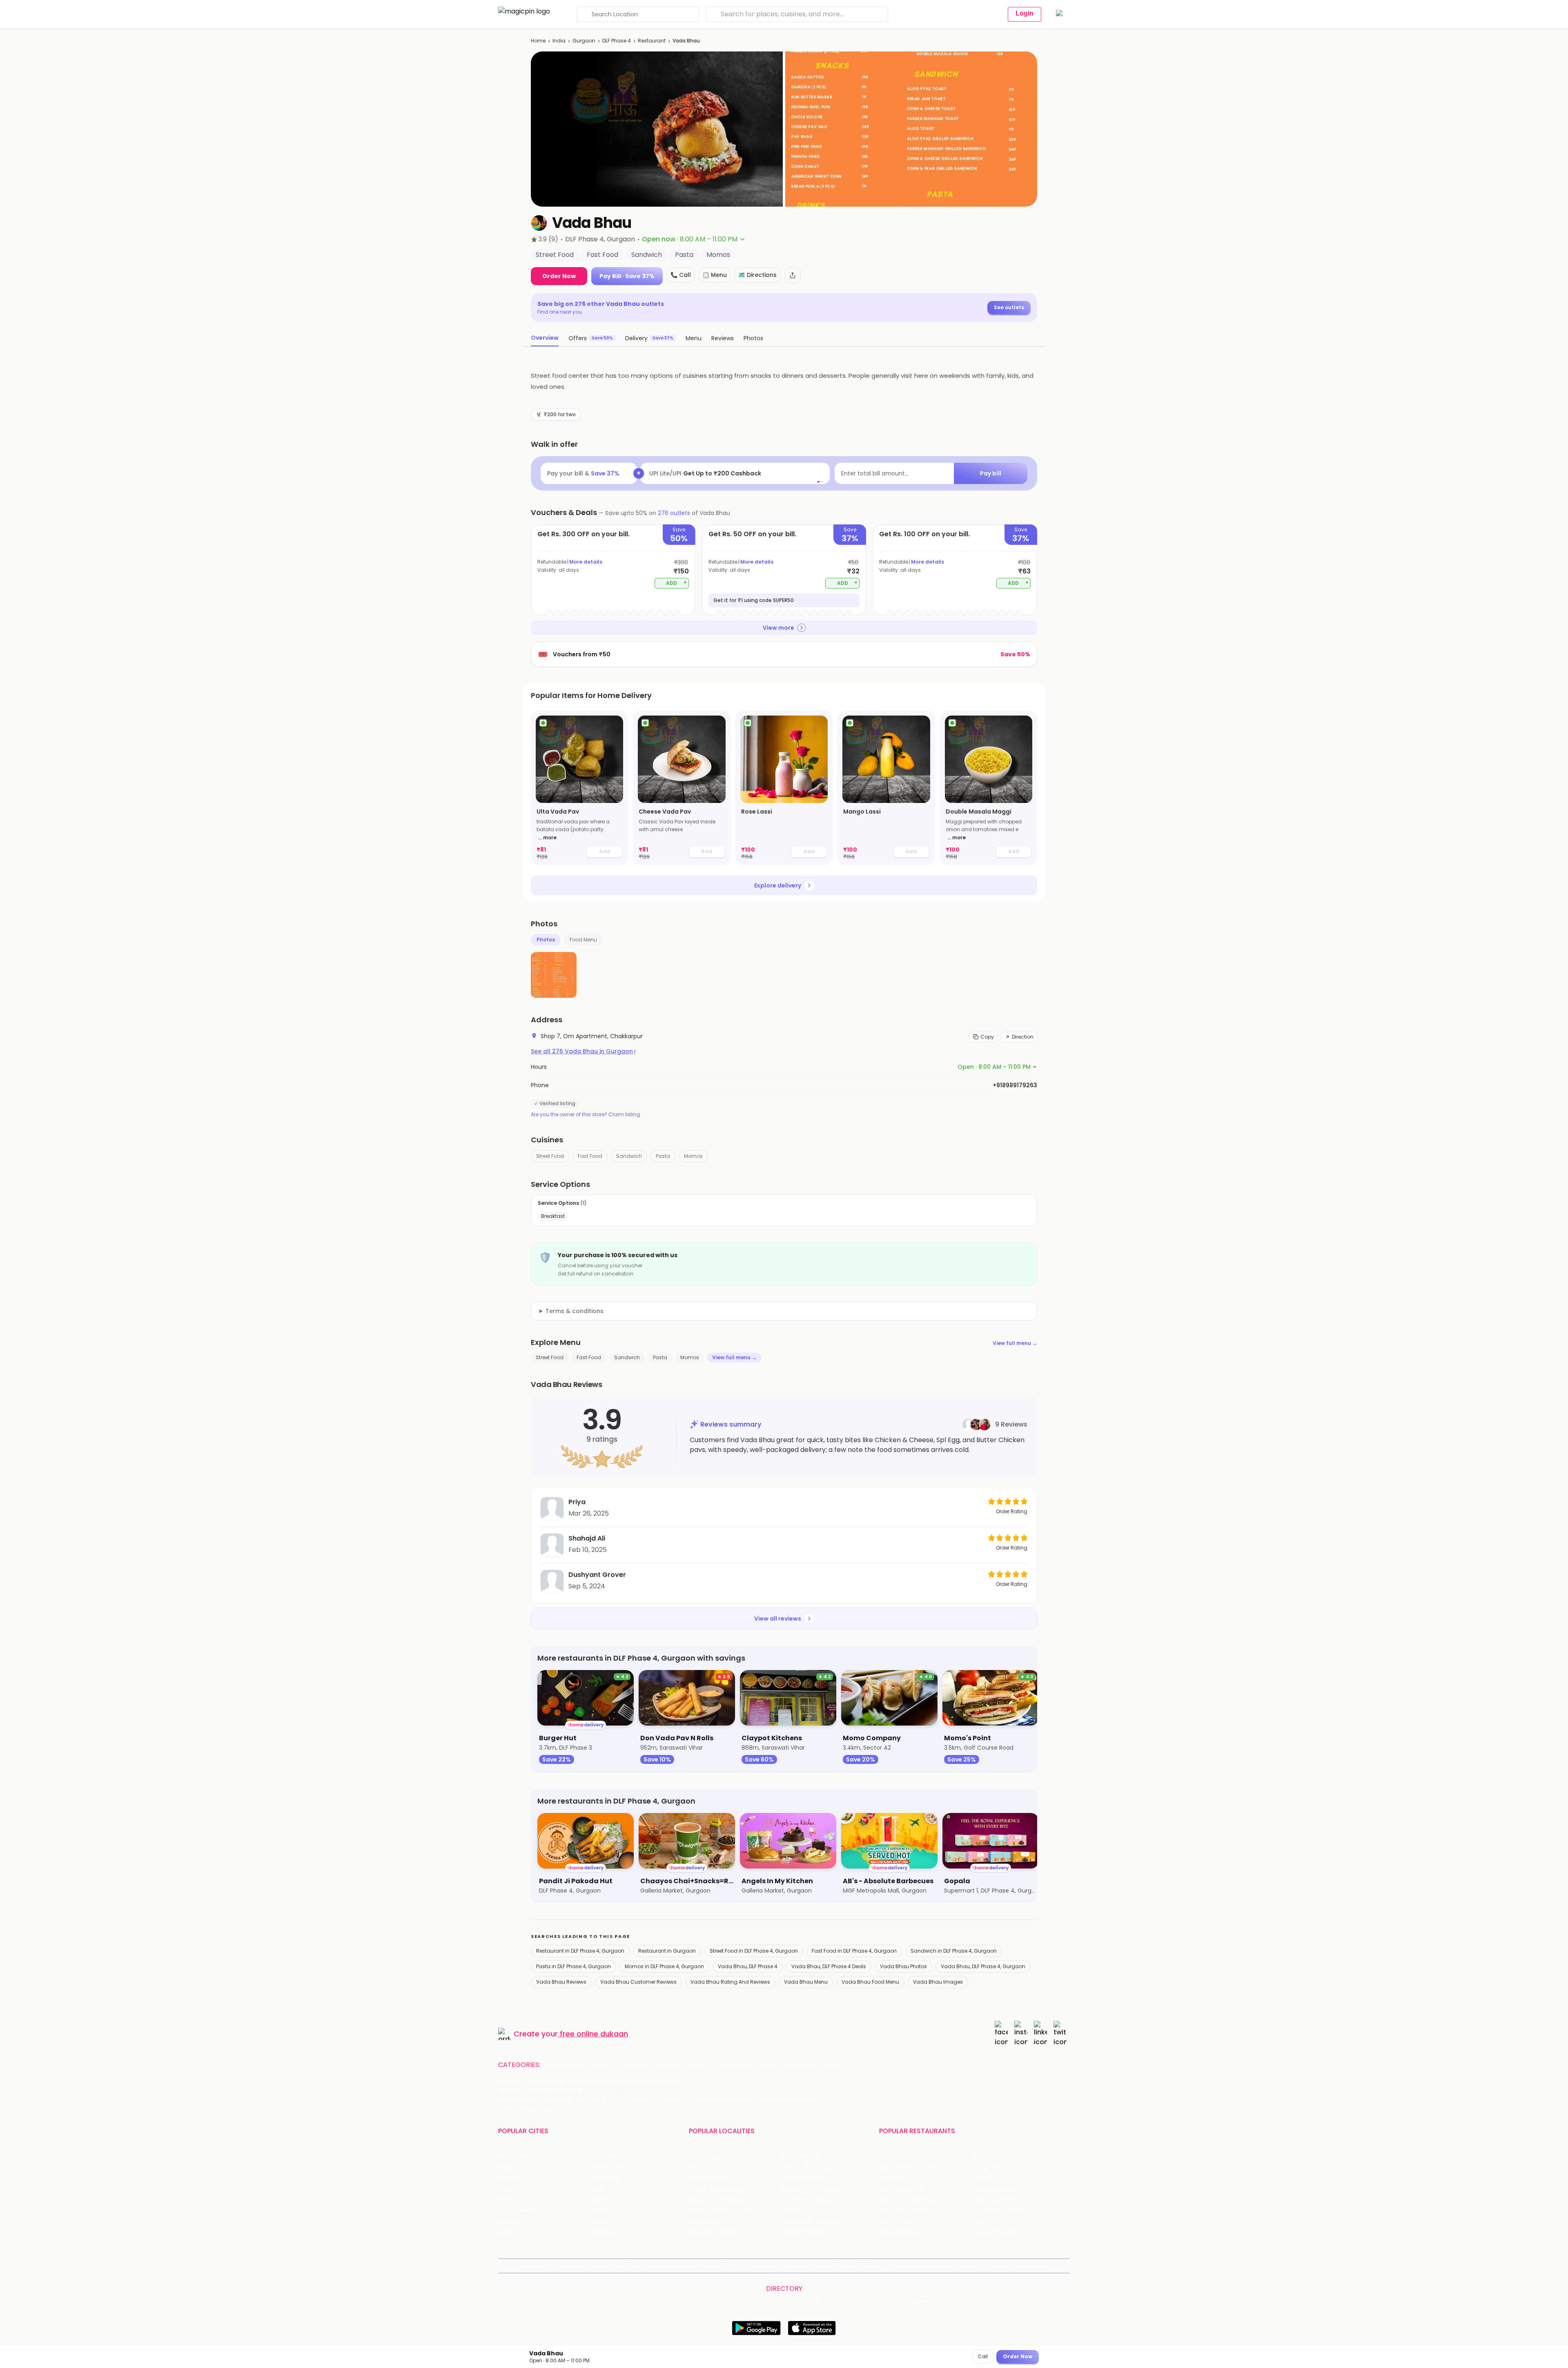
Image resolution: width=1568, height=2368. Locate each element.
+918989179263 (1015, 1085)
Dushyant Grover (597, 1575)
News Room (537, 2266)
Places (821, 2266)
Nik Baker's (894, 2178)
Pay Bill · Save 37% (627, 276)
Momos (693, 1156)
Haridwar (604, 2232)
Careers (997, 2266)
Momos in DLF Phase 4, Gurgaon (664, 1966)
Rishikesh (511, 2222)
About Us (572, 2266)
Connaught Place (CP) (814, 2222)
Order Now (559, 276)
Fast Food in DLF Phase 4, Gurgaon (854, 1951)
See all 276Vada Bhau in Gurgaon (583, 1051)
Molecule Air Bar (902, 2189)
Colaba (792, 2211)
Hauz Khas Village (713, 2232)
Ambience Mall (803, 2178)
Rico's (981, 2222)
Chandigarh (608, 2168)
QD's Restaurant (902, 2232)
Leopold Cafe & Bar (1000, 2211)
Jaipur (507, 2189)
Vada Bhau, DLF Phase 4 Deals (829, 1966)
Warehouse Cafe (997, 2189)
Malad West (706, 2222)
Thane (601, 2211)
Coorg (600, 2222)
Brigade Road (801, 2157)
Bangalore (512, 2168)
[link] (579, 788)
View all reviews (778, 1619)
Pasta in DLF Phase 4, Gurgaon (574, 1966)
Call (983, 2356)
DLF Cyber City (709, 2178)
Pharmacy (798, 2065)
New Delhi (512, 2157)
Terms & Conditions (750, 2266)
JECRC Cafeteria (996, 2200)
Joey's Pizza (896, 2222)
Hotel (766, 2065)
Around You (605, 2266)
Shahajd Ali (587, 1538)
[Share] (793, 275)
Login (1025, 13)
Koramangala (708, 2157)
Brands (872, 2266)
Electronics (733, 2065)
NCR (597, 2189)
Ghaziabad (513, 2178)
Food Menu (583, 940)
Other (831, 2065)
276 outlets (674, 513)
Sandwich (629, 1156)
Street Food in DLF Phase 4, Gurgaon (754, 1951)
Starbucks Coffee (904, 2211)
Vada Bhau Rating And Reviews (730, 1982)
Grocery (666, 2065)
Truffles (890, 2157)
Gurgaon (584, 41)
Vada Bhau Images (938, 1982)
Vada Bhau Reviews (561, 1982)
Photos (546, 940)
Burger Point (990, 2168)
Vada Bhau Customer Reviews (638, 1982)
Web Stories (1031, 2266)
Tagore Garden (804, 2232)
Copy (987, 1037)
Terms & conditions (575, 1311)
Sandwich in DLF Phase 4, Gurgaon (954, 1951)
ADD (676, 583)
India (559, 41)
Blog (633, 2266)
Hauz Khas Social (996, 2232)
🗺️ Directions (757, 275)
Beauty (604, 2065)
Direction (1023, 1037)
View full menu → (1015, 1343)
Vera (967, 2266)
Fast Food (590, 1156)
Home (538, 41)
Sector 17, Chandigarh (813, 2189)
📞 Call (681, 275)
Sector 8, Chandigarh (719, 2189)
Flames (983, 2178)
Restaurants (566, 2065)
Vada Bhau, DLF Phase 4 (748, 1966)
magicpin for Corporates (921, 2266)
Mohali (507, 2200)
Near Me (657, 2266)
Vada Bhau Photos (903, 1966)
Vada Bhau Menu (806, 1982)
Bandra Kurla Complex (720, 2211)
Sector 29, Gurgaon (810, 2168)
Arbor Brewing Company (914, 2168)
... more (547, 837)
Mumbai (603, 2200)
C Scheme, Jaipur (807, 2200)
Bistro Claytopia (995, 2157)
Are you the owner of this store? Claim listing (586, 1115)
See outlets (1009, 307)
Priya (577, 1502)
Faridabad (606, 2178)
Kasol (506, 2232)
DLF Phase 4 (617, 41)
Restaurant (652, 41)
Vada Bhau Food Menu (870, 1982)
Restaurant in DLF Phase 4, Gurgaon (580, 1951)
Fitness (697, 2065)
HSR (694, 2168)
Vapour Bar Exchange (909, 2200)
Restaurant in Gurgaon (667, 1951)
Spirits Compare (696, 2266)
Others (924, 2301)
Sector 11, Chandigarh (719, 2200)
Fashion (634, 2065)
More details (586, 562)
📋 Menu (715, 275)
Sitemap (794, 2266)
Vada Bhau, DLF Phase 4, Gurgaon (983, 1966)
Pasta (663, 1156)
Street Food (550, 1156)
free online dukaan (594, 2034)
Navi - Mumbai (519, 2211)
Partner (846, 2266)
